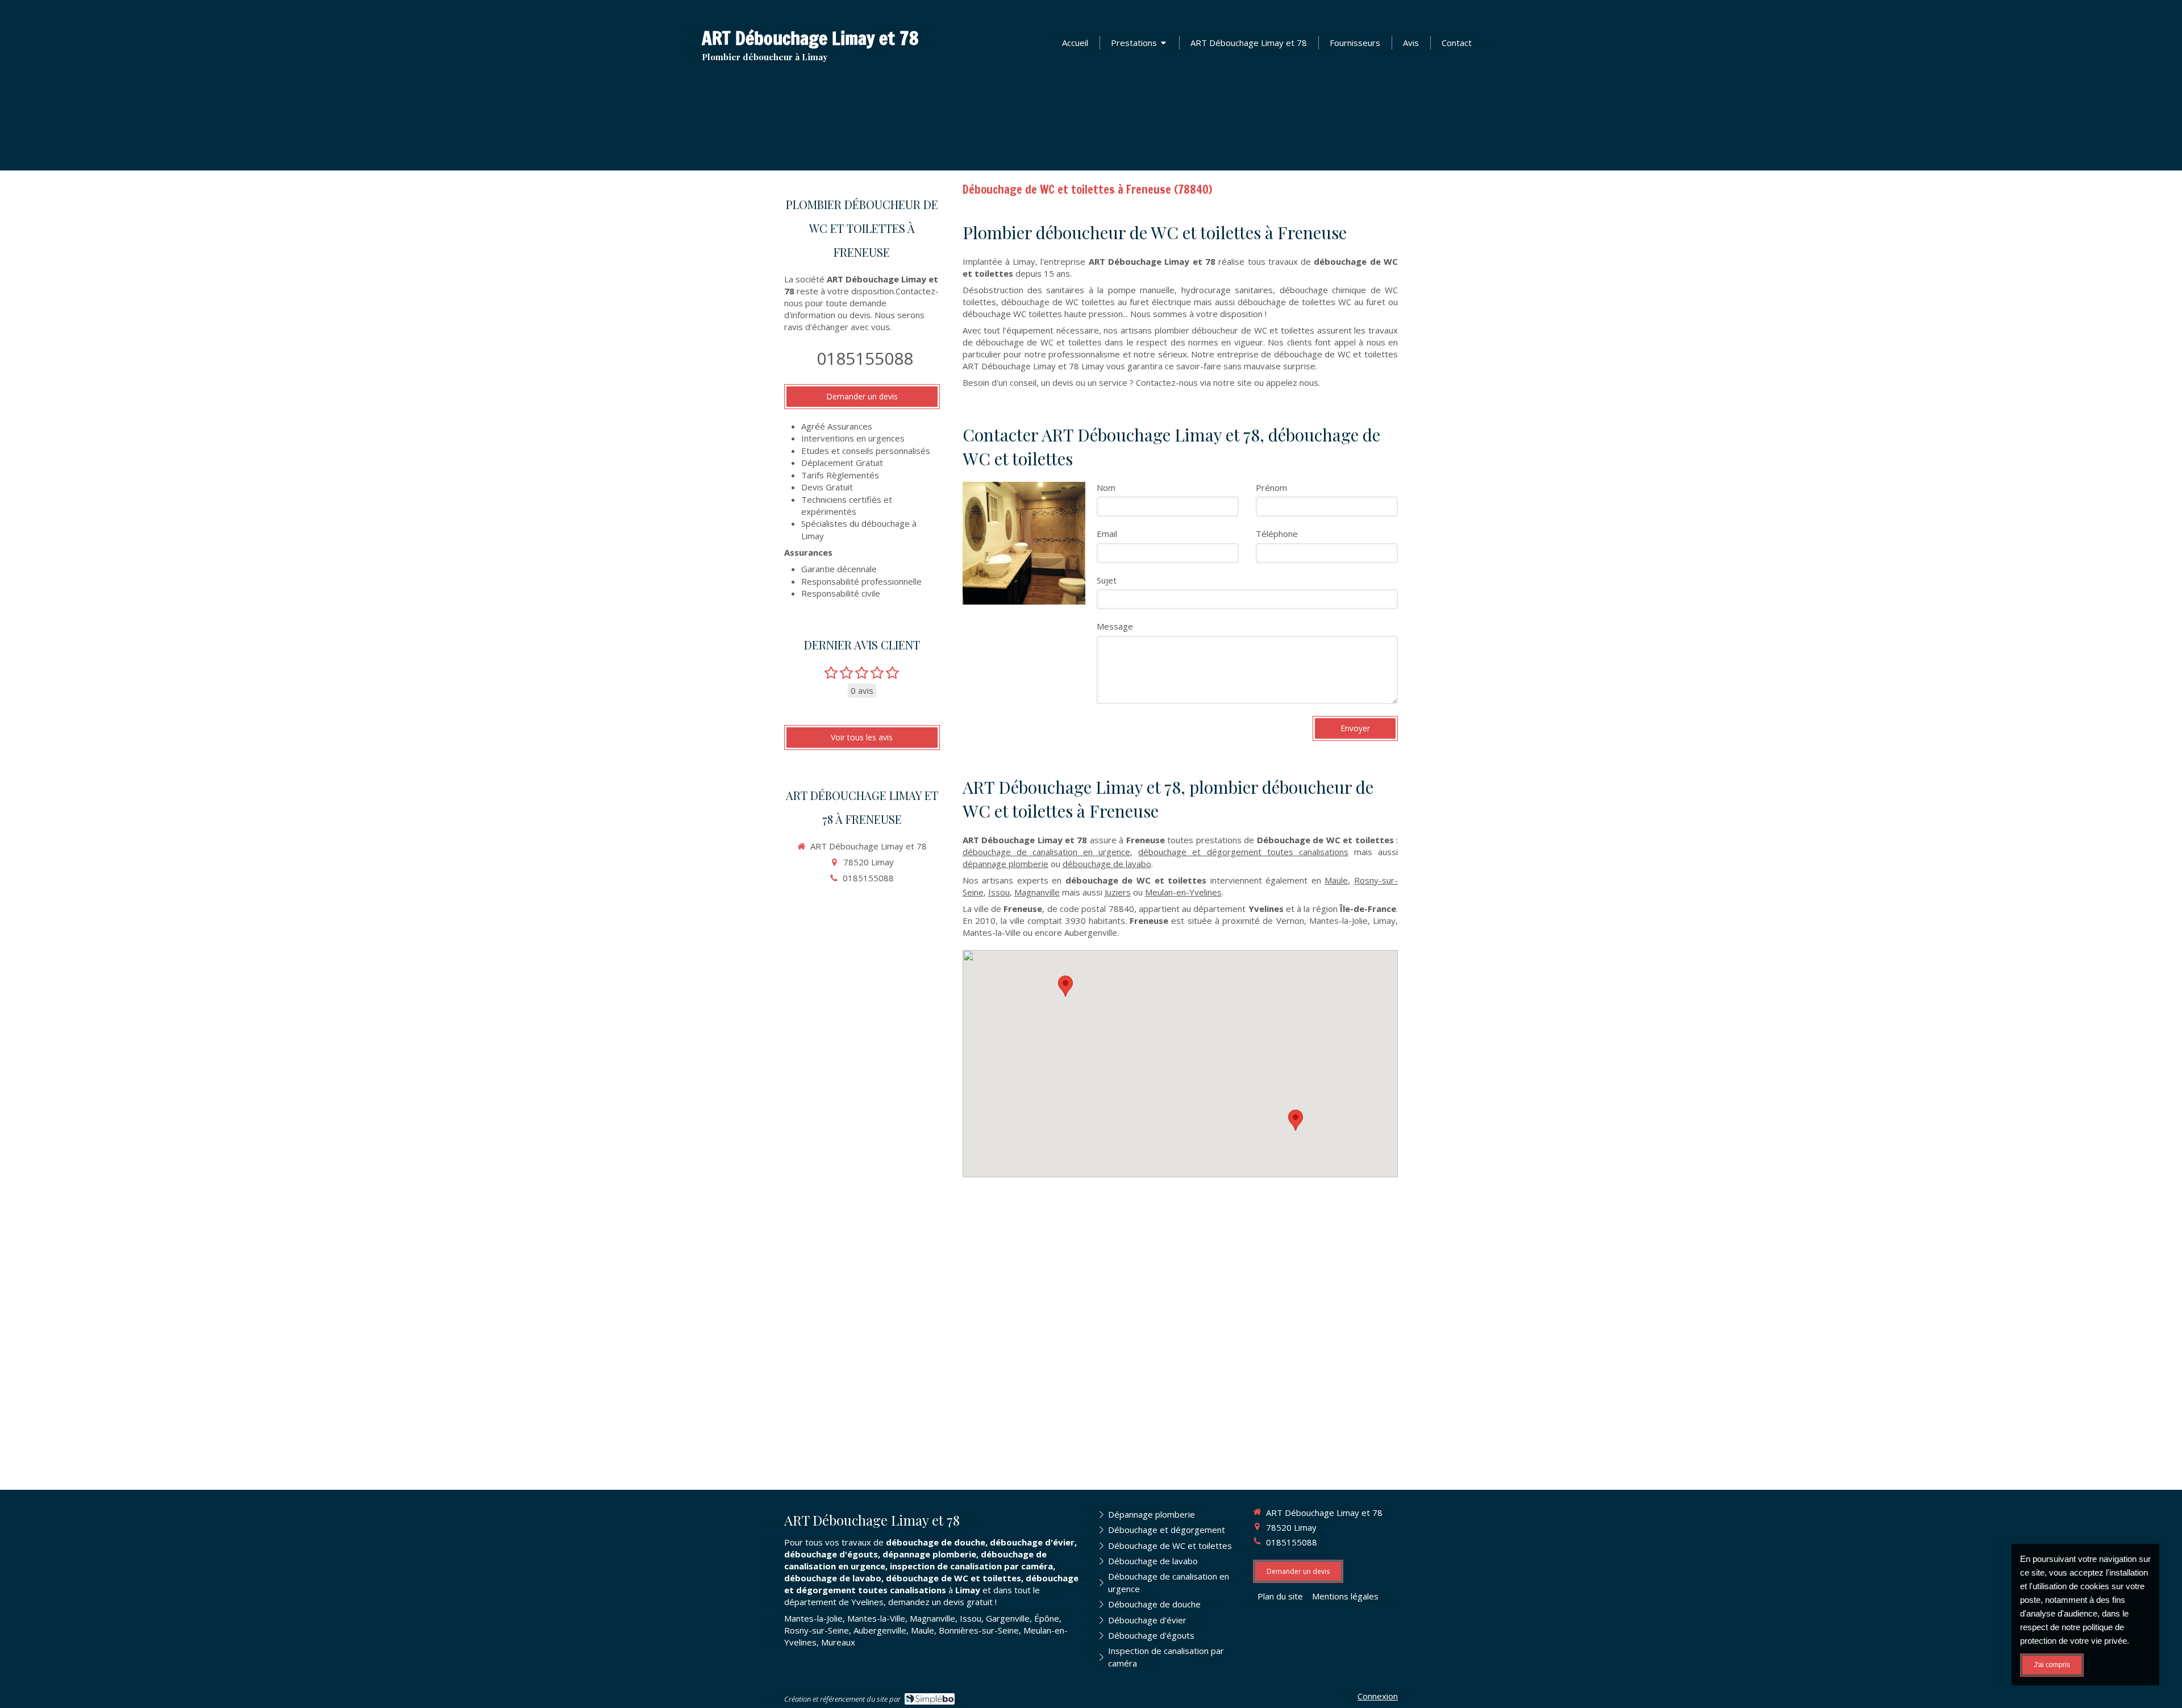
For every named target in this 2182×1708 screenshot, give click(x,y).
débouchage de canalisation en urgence (1047, 852)
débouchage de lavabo (1107, 864)
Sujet (1107, 580)
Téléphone (1277, 534)
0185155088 (865, 358)
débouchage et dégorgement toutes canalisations (1243, 852)
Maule (1336, 880)
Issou (999, 892)
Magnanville (1037, 892)
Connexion (1378, 1696)
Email (1107, 534)
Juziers (1118, 892)
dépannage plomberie (1005, 864)
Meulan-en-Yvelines (1183, 892)
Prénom (1271, 488)
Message (1115, 626)
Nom (1106, 488)
